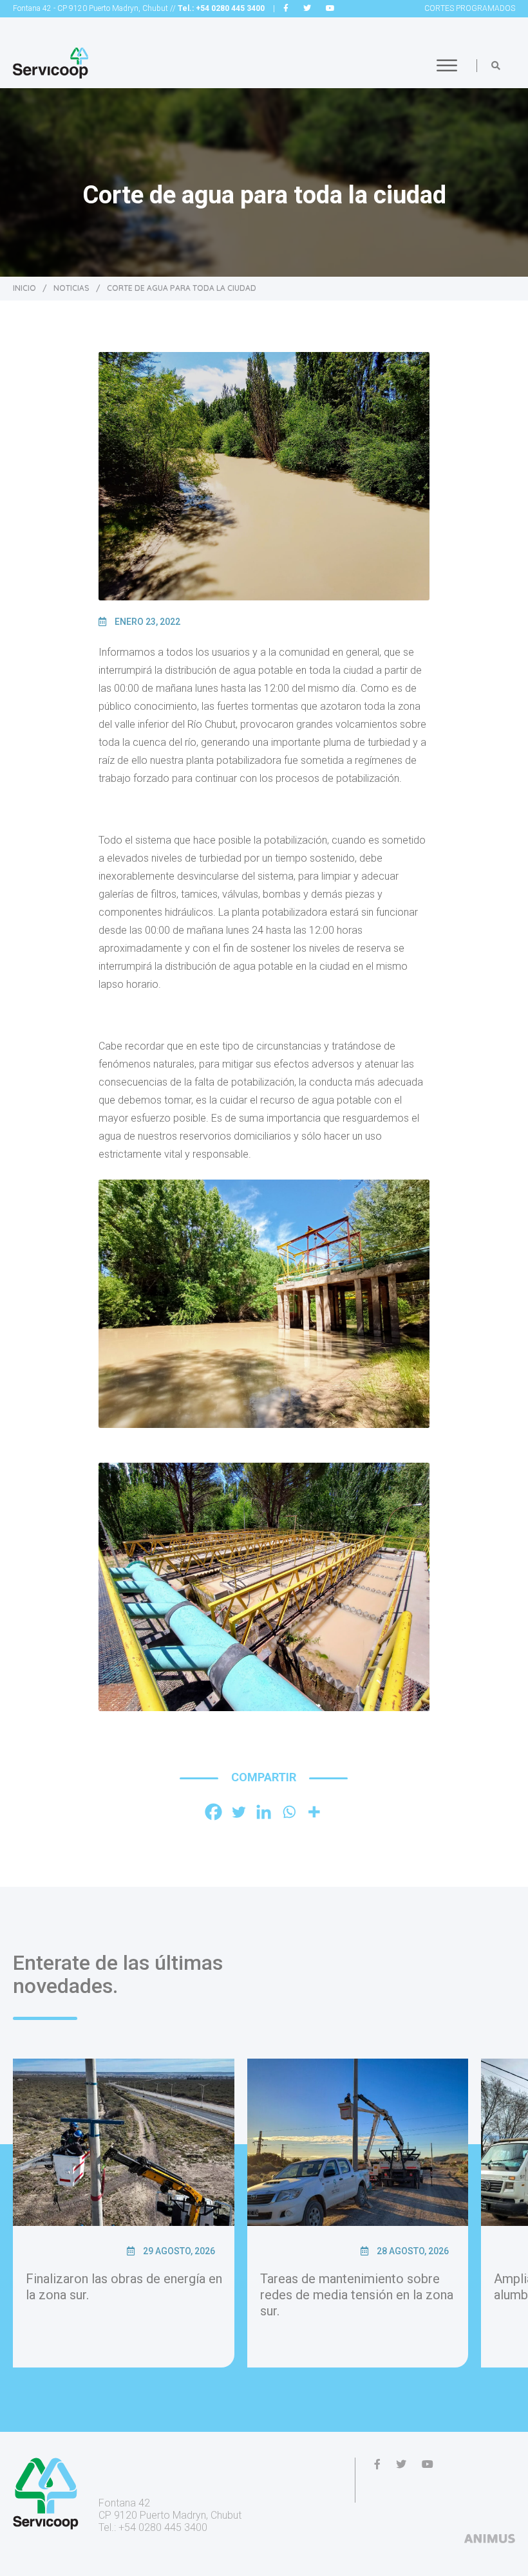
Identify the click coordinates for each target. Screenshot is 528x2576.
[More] (314, 1812)
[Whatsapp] (289, 1812)
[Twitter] (239, 1812)
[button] (496, 66)
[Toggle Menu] (447, 65)
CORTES (470, 8)
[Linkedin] (264, 1812)
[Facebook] (213, 1812)
